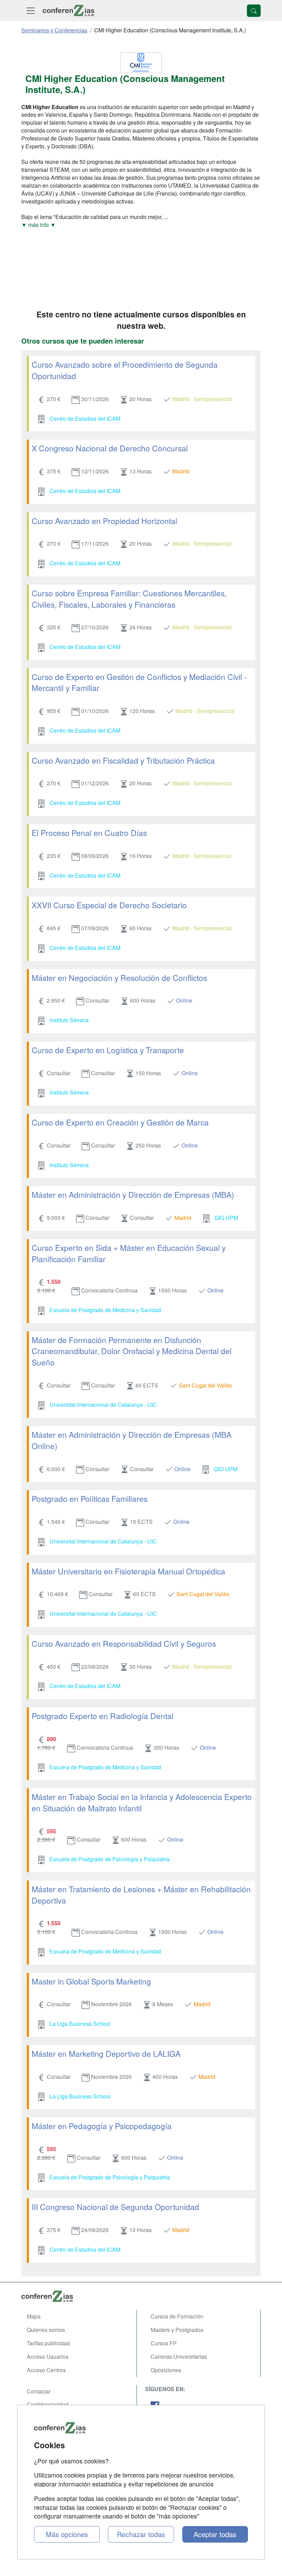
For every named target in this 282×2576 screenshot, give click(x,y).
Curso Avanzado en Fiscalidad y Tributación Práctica (123, 760)
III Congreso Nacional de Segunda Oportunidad (115, 2207)
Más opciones (67, 2534)
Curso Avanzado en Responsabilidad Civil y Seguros (124, 1643)
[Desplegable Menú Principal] (31, 11)
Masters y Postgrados (177, 2330)
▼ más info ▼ (39, 225)
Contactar (39, 2391)
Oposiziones (166, 2370)
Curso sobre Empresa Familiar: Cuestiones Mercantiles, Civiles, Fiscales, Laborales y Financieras (129, 599)
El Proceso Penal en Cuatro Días (89, 833)
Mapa (34, 2316)
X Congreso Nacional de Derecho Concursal (110, 448)
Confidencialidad (48, 2404)
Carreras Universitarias (179, 2357)
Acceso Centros (46, 2370)
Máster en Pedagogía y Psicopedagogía (102, 2126)
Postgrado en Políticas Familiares (90, 1498)
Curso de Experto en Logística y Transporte (108, 1050)
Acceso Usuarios (48, 2357)
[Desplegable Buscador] (254, 11)
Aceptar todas (215, 2534)
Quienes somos (46, 2330)
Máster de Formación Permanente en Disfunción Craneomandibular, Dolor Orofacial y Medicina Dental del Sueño (132, 1351)
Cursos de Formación (177, 2316)
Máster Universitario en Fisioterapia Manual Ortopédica (128, 1571)
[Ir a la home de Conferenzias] (68, 11)
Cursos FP (164, 2343)
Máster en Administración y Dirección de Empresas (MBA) (133, 1194)
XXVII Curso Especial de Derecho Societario (109, 905)
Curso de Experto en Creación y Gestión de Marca (120, 1122)
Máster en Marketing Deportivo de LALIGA (106, 2053)
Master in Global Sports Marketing (91, 1981)
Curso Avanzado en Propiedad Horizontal (104, 521)
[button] (141, 225)
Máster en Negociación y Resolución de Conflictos (119, 977)
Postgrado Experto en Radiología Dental (102, 1716)
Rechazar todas (141, 2534)
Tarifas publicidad (48, 2343)
